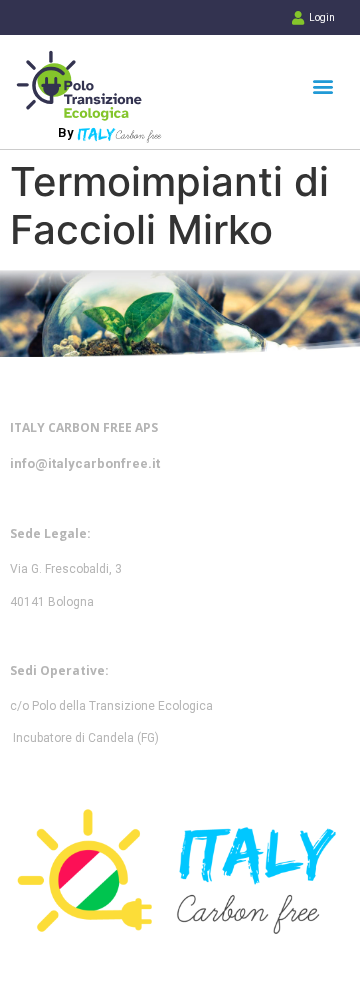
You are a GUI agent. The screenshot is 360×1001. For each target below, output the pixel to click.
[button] (322, 85)
